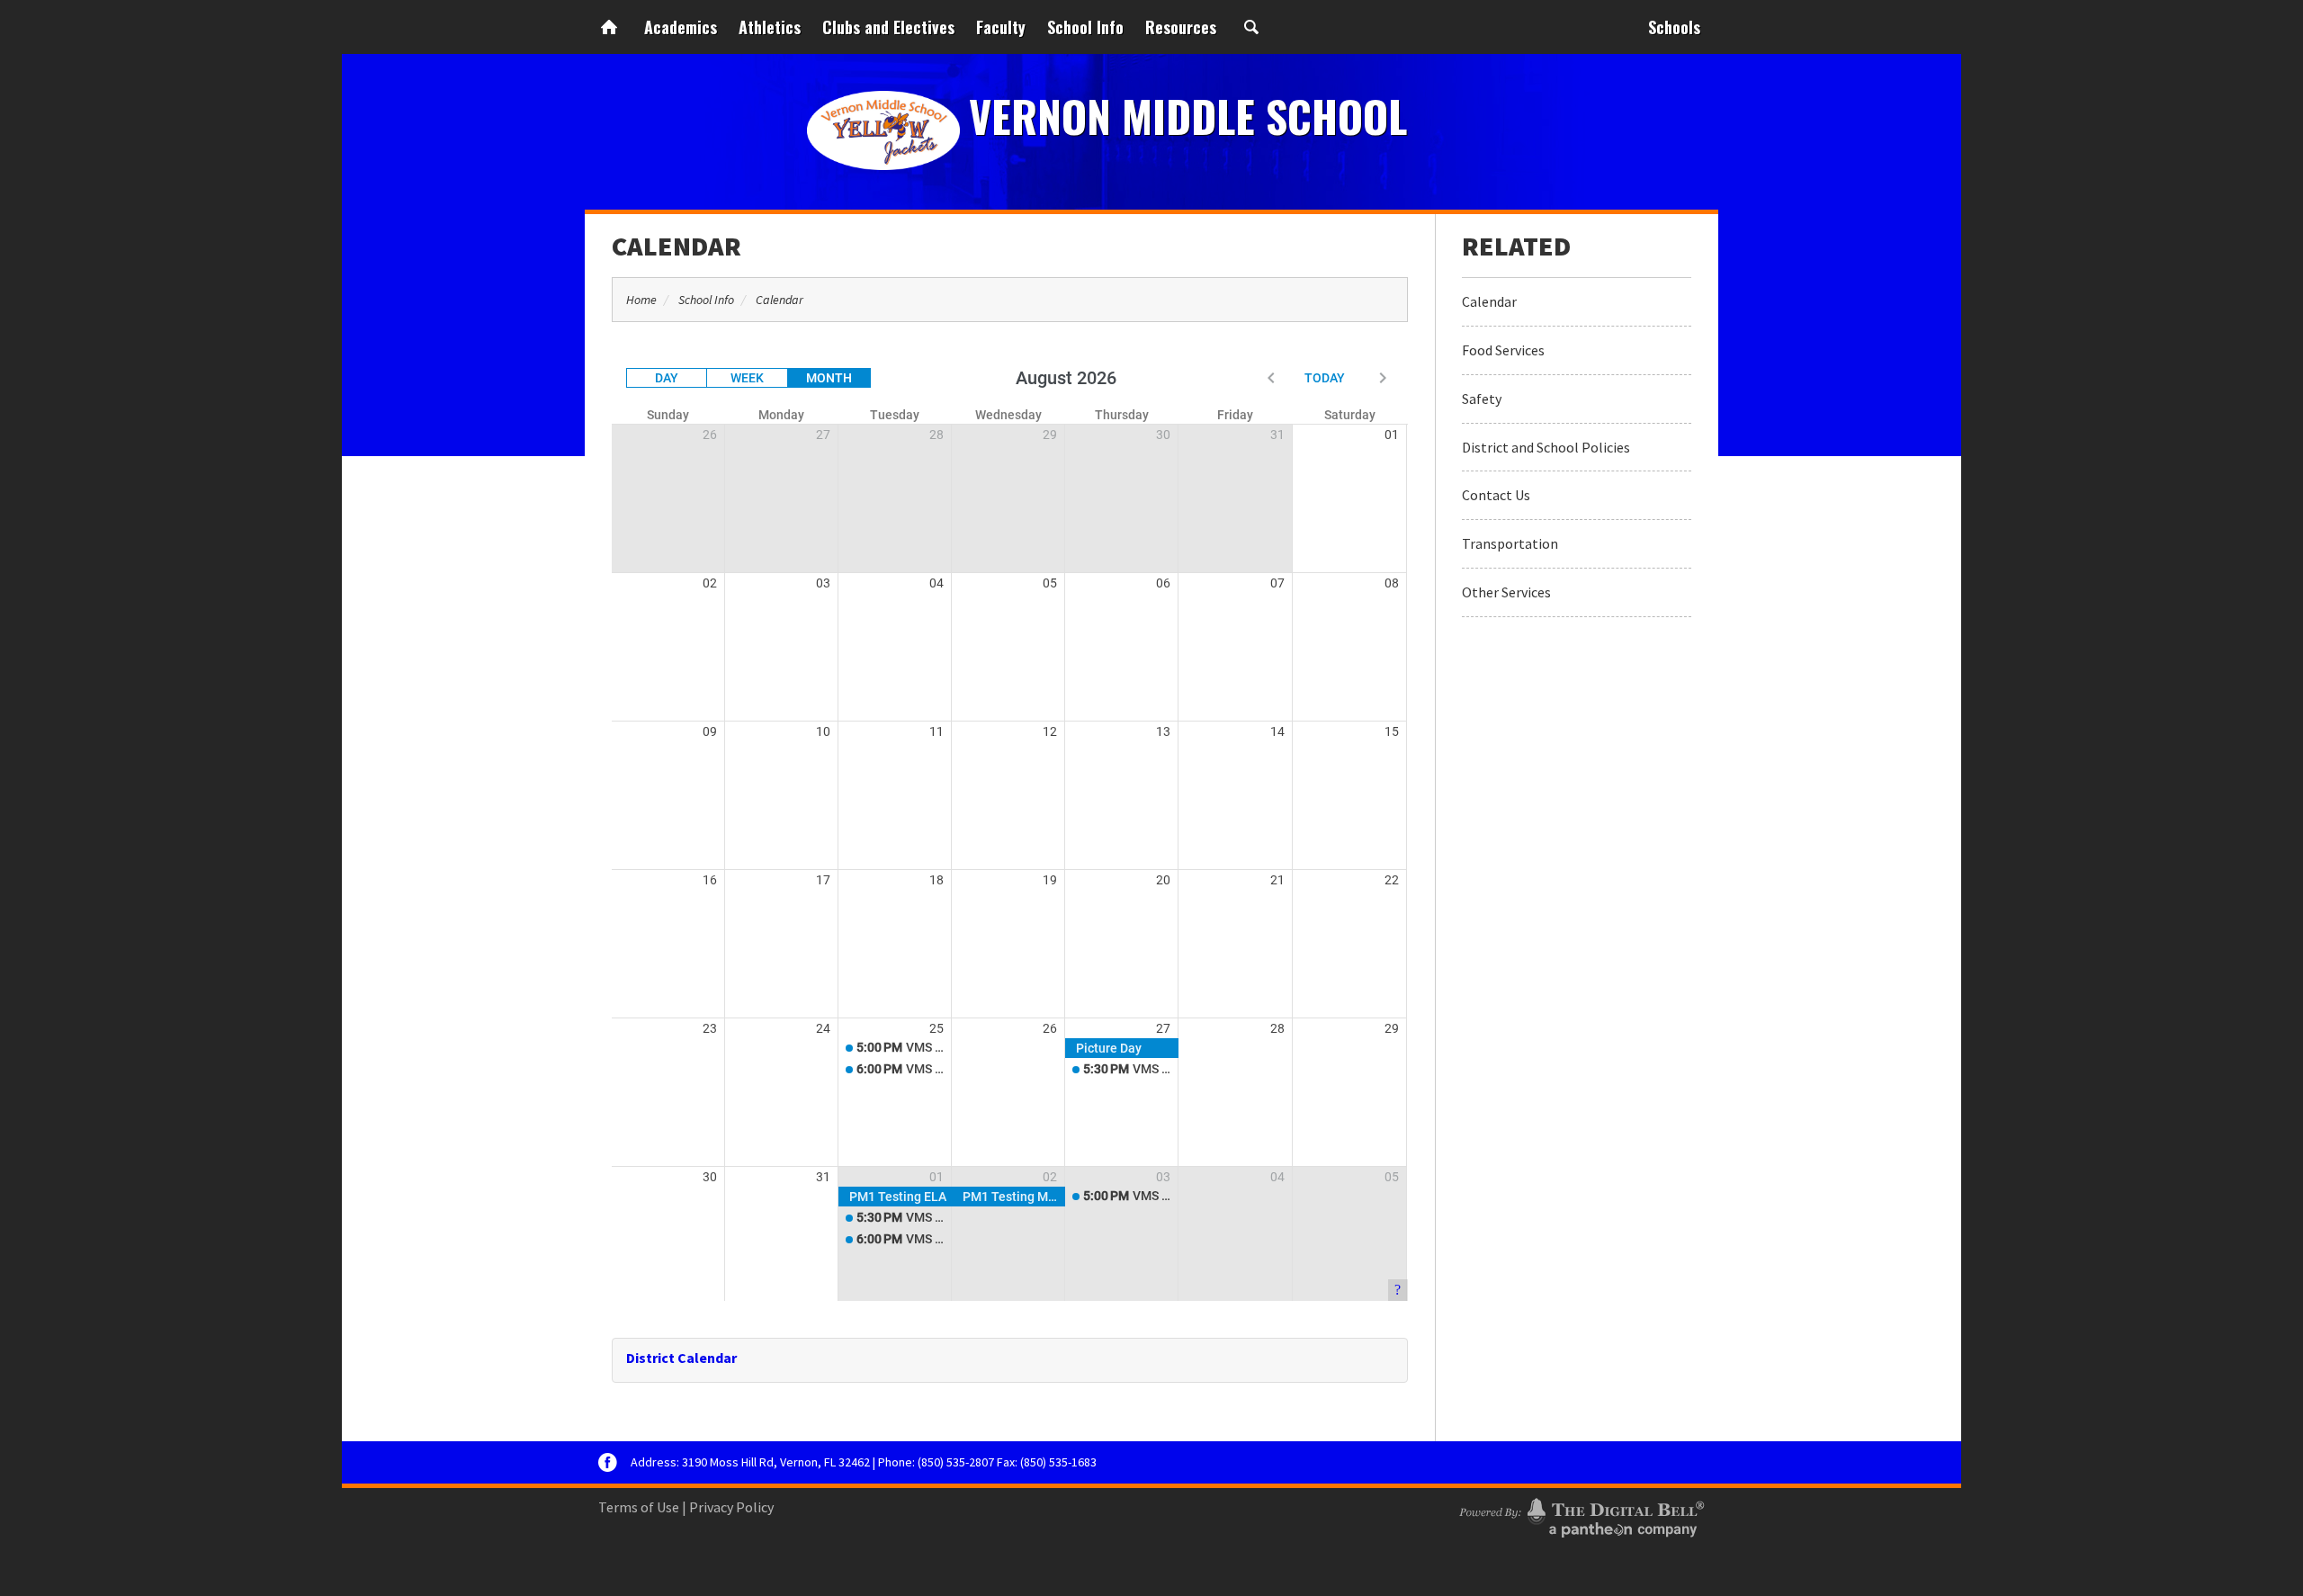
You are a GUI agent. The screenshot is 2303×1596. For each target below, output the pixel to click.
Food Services (1503, 350)
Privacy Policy (731, 1507)
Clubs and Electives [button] (888, 27)
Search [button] (1251, 27)
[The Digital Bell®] (1582, 1515)
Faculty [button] (1001, 27)
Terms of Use (639, 1507)
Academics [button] (681, 27)
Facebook (608, 1462)
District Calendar (681, 1358)
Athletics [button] (770, 27)
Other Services (1506, 592)
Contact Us (1496, 495)
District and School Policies (1546, 447)
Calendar (677, 246)
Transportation (1510, 543)
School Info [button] (1085, 27)
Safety (1482, 399)
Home (609, 27)
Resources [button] (1181, 27)
